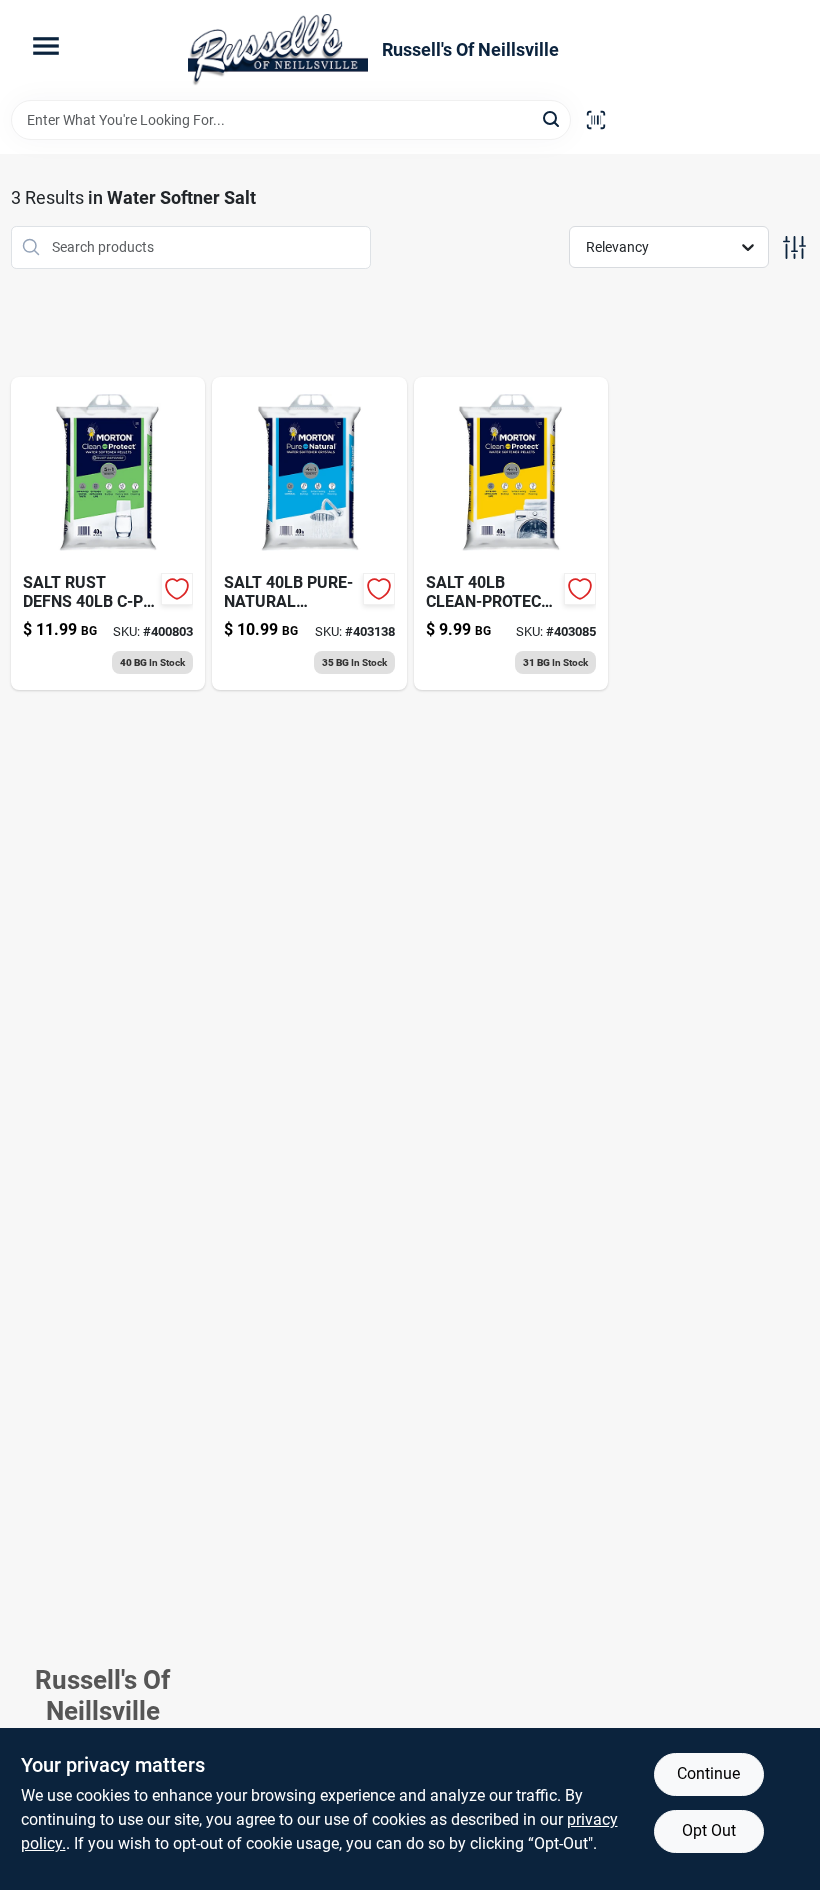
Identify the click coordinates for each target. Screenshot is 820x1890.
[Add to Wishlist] (177, 589)
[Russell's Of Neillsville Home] (278, 50)
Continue (708, 1773)
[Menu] (46, 46)
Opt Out (709, 1830)
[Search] (552, 118)
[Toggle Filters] (794, 247)
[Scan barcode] (596, 120)
